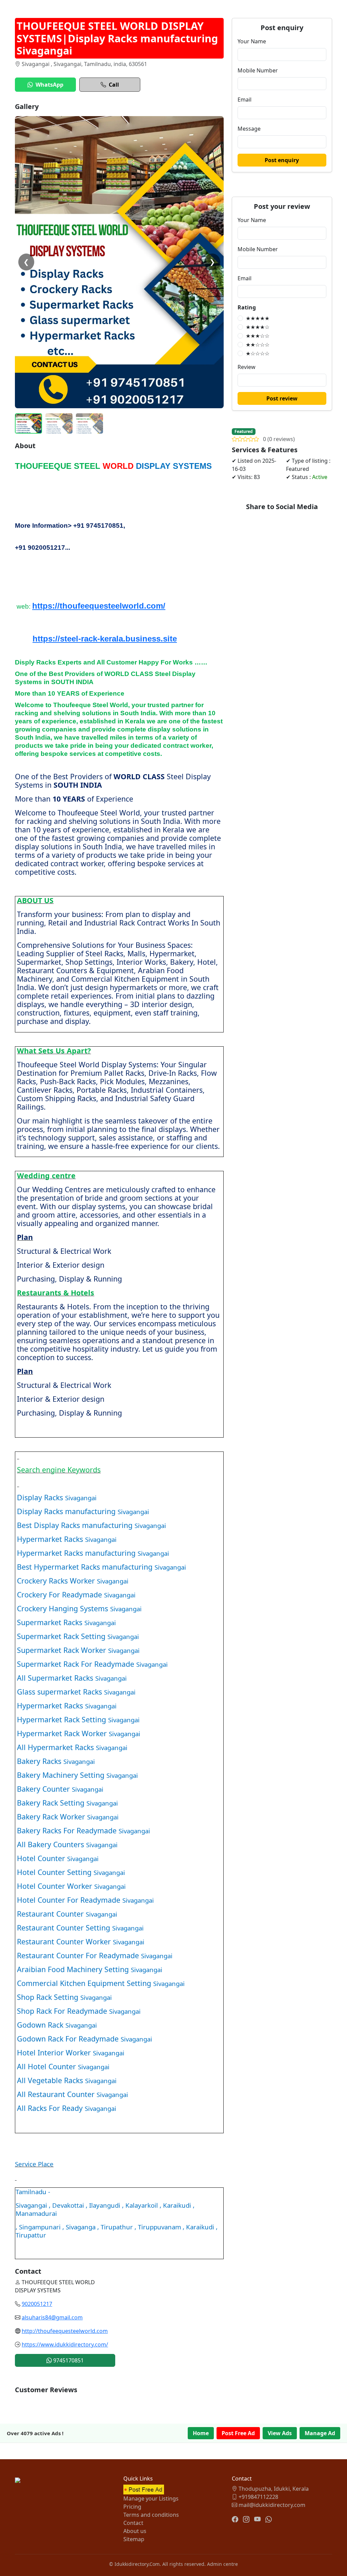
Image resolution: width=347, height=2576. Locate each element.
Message (249, 129)
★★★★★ (258, 318)
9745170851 (68, 2360)
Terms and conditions (151, 2515)
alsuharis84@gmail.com (52, 2317)
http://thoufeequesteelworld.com (65, 2331)
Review (247, 367)
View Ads (280, 2433)
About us (135, 2531)
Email (244, 100)
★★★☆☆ (258, 336)
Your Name (252, 41)
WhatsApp (49, 85)
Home (201, 2433)
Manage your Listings (151, 2498)
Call (114, 85)
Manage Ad (320, 2433)
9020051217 (37, 2304)
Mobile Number (258, 70)
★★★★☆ (258, 327)
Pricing (132, 2507)
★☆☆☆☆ (258, 353)
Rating (247, 307)
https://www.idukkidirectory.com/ (65, 2344)
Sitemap (134, 2539)
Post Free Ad (238, 2433)
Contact (133, 2523)
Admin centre (222, 2564)
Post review (282, 398)
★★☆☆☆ (258, 345)
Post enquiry (282, 160)
